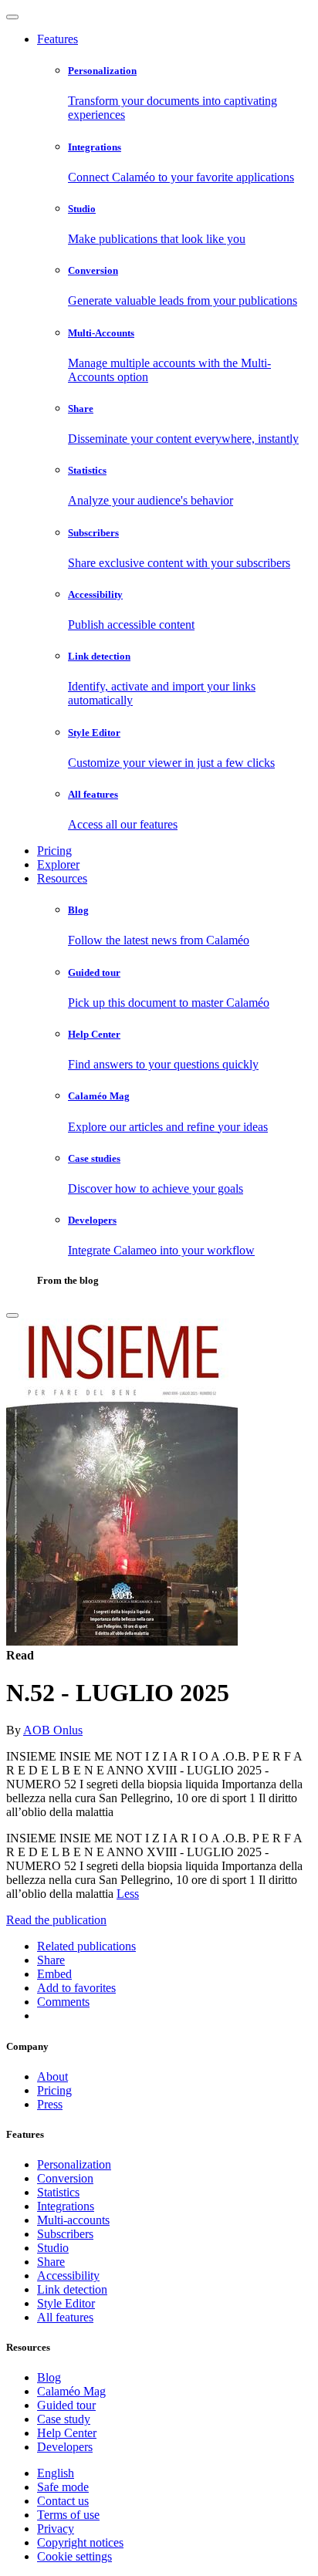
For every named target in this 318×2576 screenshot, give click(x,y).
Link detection (72, 2289)
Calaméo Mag (71, 2391)
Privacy (56, 2529)
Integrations (66, 2206)
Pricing (54, 851)
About (52, 2076)
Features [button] (58, 39)
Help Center (67, 2433)
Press (50, 2104)
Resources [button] (62, 878)
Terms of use (68, 2515)
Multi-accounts (73, 2220)
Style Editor (66, 2303)
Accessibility (68, 2276)
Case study (64, 2419)
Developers (65, 2447)
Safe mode (63, 2487)
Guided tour (66, 2405)
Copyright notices (80, 2542)
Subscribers (65, 2234)
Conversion (65, 2178)
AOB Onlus (53, 1730)
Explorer (58, 864)
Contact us (63, 2501)
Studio (53, 2248)
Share (51, 2262)
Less (128, 1894)
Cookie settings (74, 2556)
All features (65, 2317)
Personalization (74, 2164)
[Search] (12, 1315)
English (56, 2473)
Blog (49, 2377)
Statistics (58, 2192)
